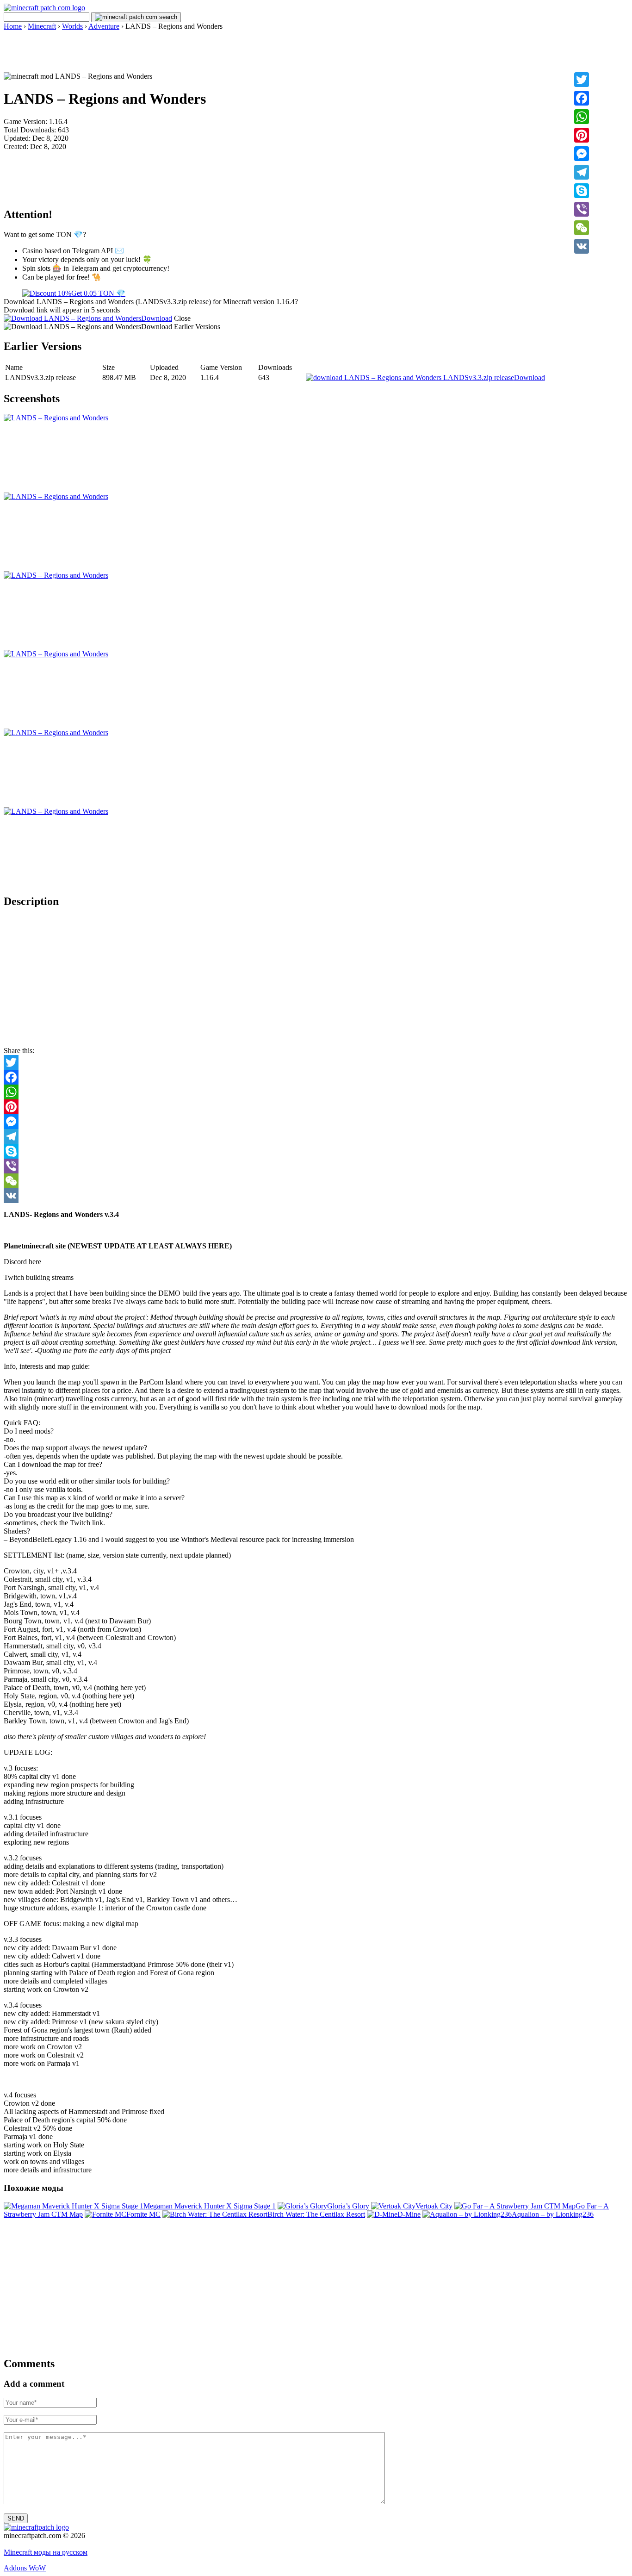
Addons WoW (25, 2568)
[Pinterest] (582, 135)
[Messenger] (582, 154)
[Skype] (582, 191)
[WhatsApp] (582, 117)
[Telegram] (582, 172)
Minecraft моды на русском (46, 2552)
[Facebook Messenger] (316, 1122)
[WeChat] (582, 228)
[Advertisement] (316, 51)
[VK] (582, 246)
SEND (16, 2518)
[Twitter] (582, 80)
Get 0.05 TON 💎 (98, 293)
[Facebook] (582, 98)
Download (157, 318)
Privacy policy (25, 2544)
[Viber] (582, 209)
